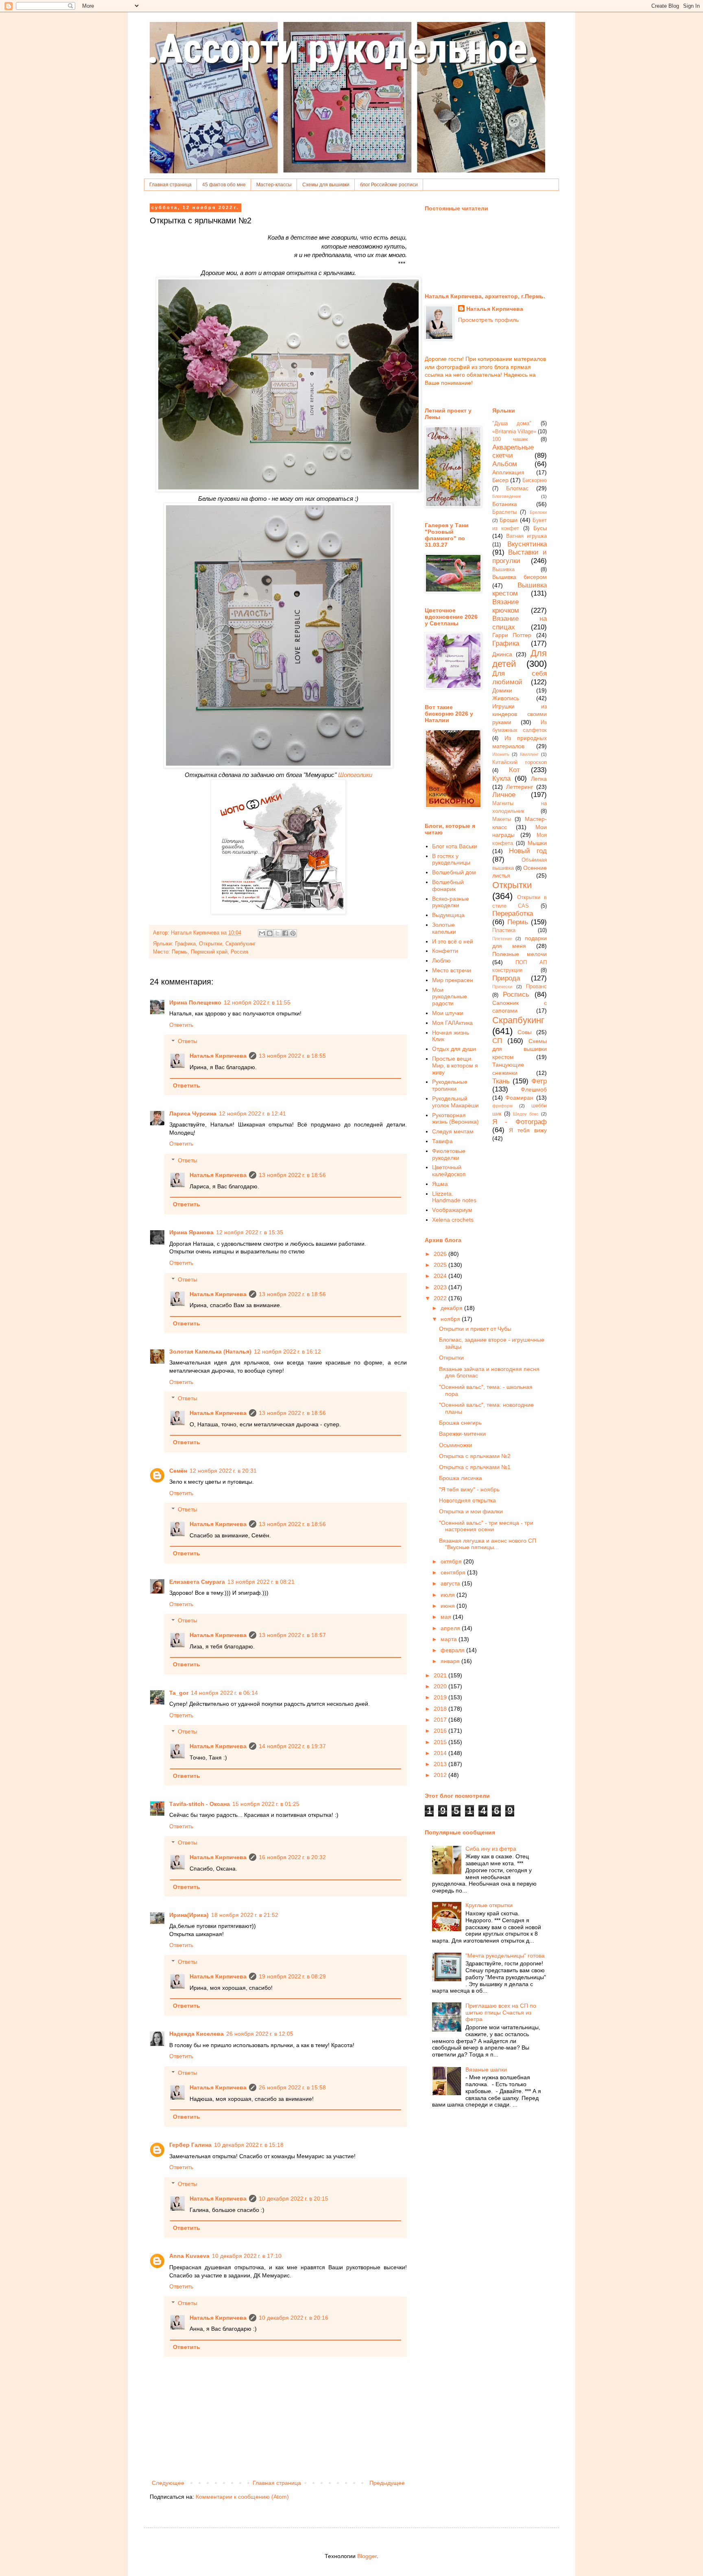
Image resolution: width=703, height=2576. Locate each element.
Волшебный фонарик (448, 885)
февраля (453, 1650)
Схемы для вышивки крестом (520, 1049)
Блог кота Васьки (455, 846)
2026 (441, 1254)
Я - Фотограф (520, 1122)
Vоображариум (452, 1210)
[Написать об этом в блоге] (270, 933)
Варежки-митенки (462, 1434)
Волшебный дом (454, 872)
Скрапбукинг (241, 944)
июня (449, 1606)
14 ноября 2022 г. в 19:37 (292, 1746)
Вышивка (503, 570)
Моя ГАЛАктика (452, 1023)
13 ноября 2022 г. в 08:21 (261, 1582)
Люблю (441, 961)
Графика (185, 944)
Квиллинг (529, 754)
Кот (514, 770)
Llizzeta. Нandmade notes (454, 1197)
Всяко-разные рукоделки (451, 902)
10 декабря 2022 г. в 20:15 (294, 2198)
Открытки (211, 944)
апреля (451, 1628)
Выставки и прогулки (520, 557)
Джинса (502, 654)
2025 (441, 1265)
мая (447, 1617)
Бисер (500, 480)
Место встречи (452, 970)
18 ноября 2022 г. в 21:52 (245, 1915)
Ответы (188, 1041)
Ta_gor (179, 1693)
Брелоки (538, 512)
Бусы (540, 528)
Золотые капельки (444, 928)
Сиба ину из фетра (491, 1849)
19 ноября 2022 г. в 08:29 (292, 1976)
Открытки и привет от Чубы (475, 1329)
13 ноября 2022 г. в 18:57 (292, 1635)
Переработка (513, 914)
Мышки (537, 843)
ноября (451, 1319)
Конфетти (445, 951)
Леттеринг (520, 787)
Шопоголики (355, 775)
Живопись (506, 698)
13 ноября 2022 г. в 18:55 (292, 1056)
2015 (441, 1742)
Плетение (502, 939)
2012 (441, 1775)
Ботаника (505, 504)
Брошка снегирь (460, 1423)
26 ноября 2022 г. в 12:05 (260, 2034)
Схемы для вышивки (326, 185)
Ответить (181, 1025)
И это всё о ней (453, 941)
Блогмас (517, 488)
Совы (525, 1032)
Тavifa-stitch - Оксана (200, 1804)
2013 (441, 1764)
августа (451, 1583)
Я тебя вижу (528, 1130)
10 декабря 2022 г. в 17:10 (247, 2256)
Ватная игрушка (526, 536)
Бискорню (535, 480)
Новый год (528, 851)
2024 (441, 1276)
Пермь (518, 922)
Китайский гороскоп (520, 762)
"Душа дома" (512, 424)
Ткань (501, 1081)
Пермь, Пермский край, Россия (210, 952)
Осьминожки (456, 1445)
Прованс (536, 987)
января (451, 1661)
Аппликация (508, 472)
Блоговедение (507, 496)
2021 (441, 1675)
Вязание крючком (506, 606)
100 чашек (510, 439)
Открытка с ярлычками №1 (475, 1467)
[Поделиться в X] (277, 933)
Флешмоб (534, 1089)
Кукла (501, 778)
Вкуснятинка (527, 544)
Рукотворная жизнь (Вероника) (455, 1119)
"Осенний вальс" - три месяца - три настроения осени (486, 1526)
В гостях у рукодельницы (451, 859)
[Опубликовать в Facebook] (285, 933)
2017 (441, 1720)
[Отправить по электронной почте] (262, 933)
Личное (504, 795)
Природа (506, 978)
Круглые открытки (489, 1905)
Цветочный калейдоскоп (449, 1171)
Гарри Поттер (512, 635)
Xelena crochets (453, 1220)
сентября (454, 1572)
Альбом (505, 464)
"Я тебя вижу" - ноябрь (469, 1489)
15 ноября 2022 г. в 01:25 (266, 1804)
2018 (441, 1709)
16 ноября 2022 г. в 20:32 (292, 1857)
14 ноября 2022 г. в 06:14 (224, 1693)
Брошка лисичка (461, 1478)
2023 (441, 1287)
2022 (441, 1298)
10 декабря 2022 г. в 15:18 (249, 2145)
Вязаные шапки (486, 2070)
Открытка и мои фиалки (471, 1511)
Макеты (502, 819)
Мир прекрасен (453, 980)
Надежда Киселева (196, 2034)
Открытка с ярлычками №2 (475, 1456)
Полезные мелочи (520, 954)
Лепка (539, 779)
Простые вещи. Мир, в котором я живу (455, 1065)
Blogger (367, 2556)
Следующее (168, 2483)
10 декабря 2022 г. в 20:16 (294, 2318)
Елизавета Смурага (197, 1582)
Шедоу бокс (526, 1114)
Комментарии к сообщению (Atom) (242, 2497)
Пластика (504, 930)
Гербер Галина (190, 2145)
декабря (452, 1308)
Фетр (539, 1081)
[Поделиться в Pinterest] (293, 933)
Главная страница (170, 185)
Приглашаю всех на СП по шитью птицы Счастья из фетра (501, 2013)
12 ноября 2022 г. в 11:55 (257, 1002)
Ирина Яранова (191, 1232)
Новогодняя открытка (467, 1500)
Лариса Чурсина (193, 1113)
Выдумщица (448, 915)
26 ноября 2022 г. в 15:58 (292, 2087)
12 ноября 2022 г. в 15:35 (250, 1232)
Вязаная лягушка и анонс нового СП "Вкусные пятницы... (488, 1544)
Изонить (501, 754)
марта (450, 1639)
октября (452, 1561)
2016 (441, 1731)
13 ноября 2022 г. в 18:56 (292, 1175)
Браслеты (504, 512)
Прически (502, 987)
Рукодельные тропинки (450, 1085)
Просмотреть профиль (488, 320)
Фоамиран (519, 1098)
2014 (441, 1753)
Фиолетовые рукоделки (449, 1154)
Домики (502, 690)
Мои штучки (448, 1013)
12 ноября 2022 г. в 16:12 (287, 1351)
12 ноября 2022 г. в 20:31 (223, 1471)
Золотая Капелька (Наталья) (210, 1351)
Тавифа (442, 1141)
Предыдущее (387, 2483)
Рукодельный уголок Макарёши (455, 1102)
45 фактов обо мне (224, 185)
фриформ (502, 1106)
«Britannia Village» (514, 432)
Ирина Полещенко (195, 1002)
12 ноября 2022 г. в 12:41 (252, 1113)
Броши (509, 520)
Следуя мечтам (453, 1131)
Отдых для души (454, 1049)
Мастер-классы (274, 185)
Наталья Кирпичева (218, 1056)
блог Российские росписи (389, 185)
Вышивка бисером (520, 577)
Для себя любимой (520, 678)
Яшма (440, 1184)
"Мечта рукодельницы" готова (505, 1956)
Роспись (516, 994)
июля (449, 1595)
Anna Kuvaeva (189, 2256)
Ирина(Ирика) (189, 1915)
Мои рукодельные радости (450, 997)
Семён (178, 1471)
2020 (441, 1686)
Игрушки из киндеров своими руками (520, 714)
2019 (441, 1697)
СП (497, 1041)
